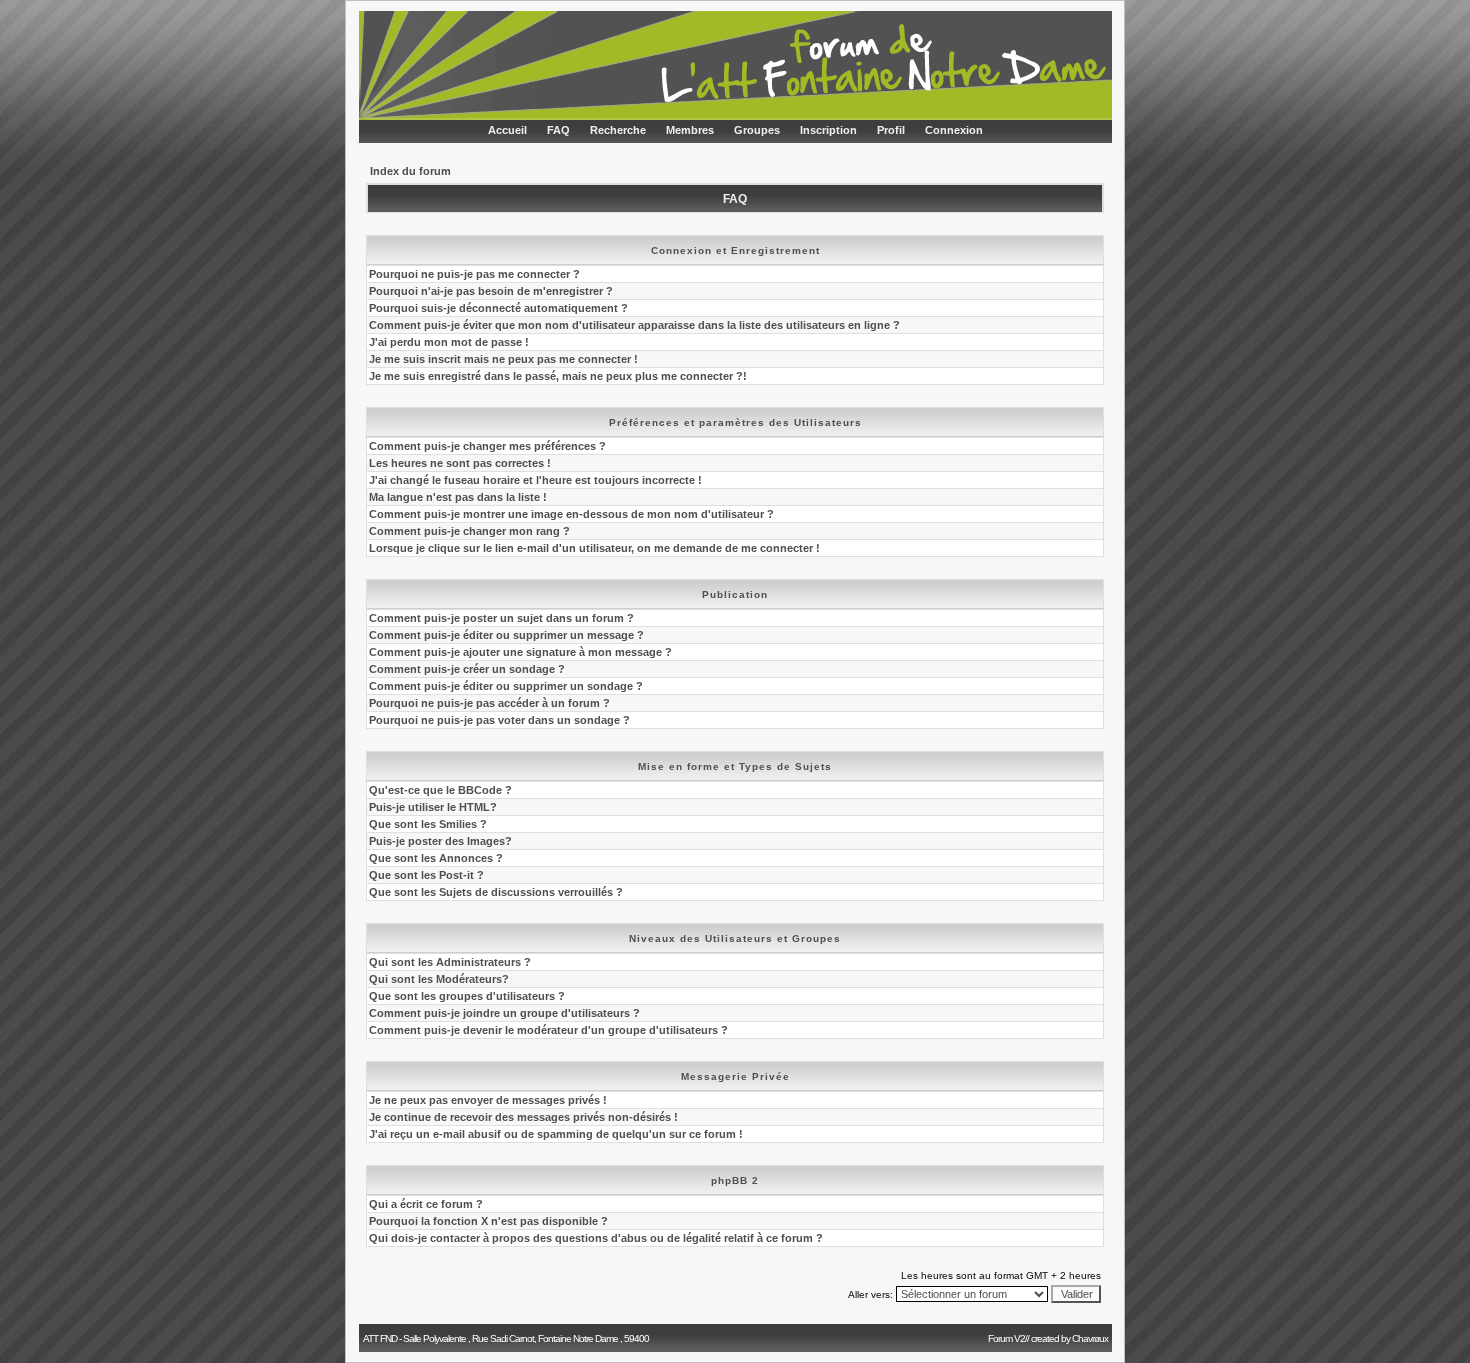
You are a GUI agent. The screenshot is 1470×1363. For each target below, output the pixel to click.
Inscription (828, 130)
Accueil (507, 130)
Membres (690, 130)
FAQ (558, 130)
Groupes (757, 130)
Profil (891, 130)
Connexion (954, 130)
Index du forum (410, 171)
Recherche (618, 130)
